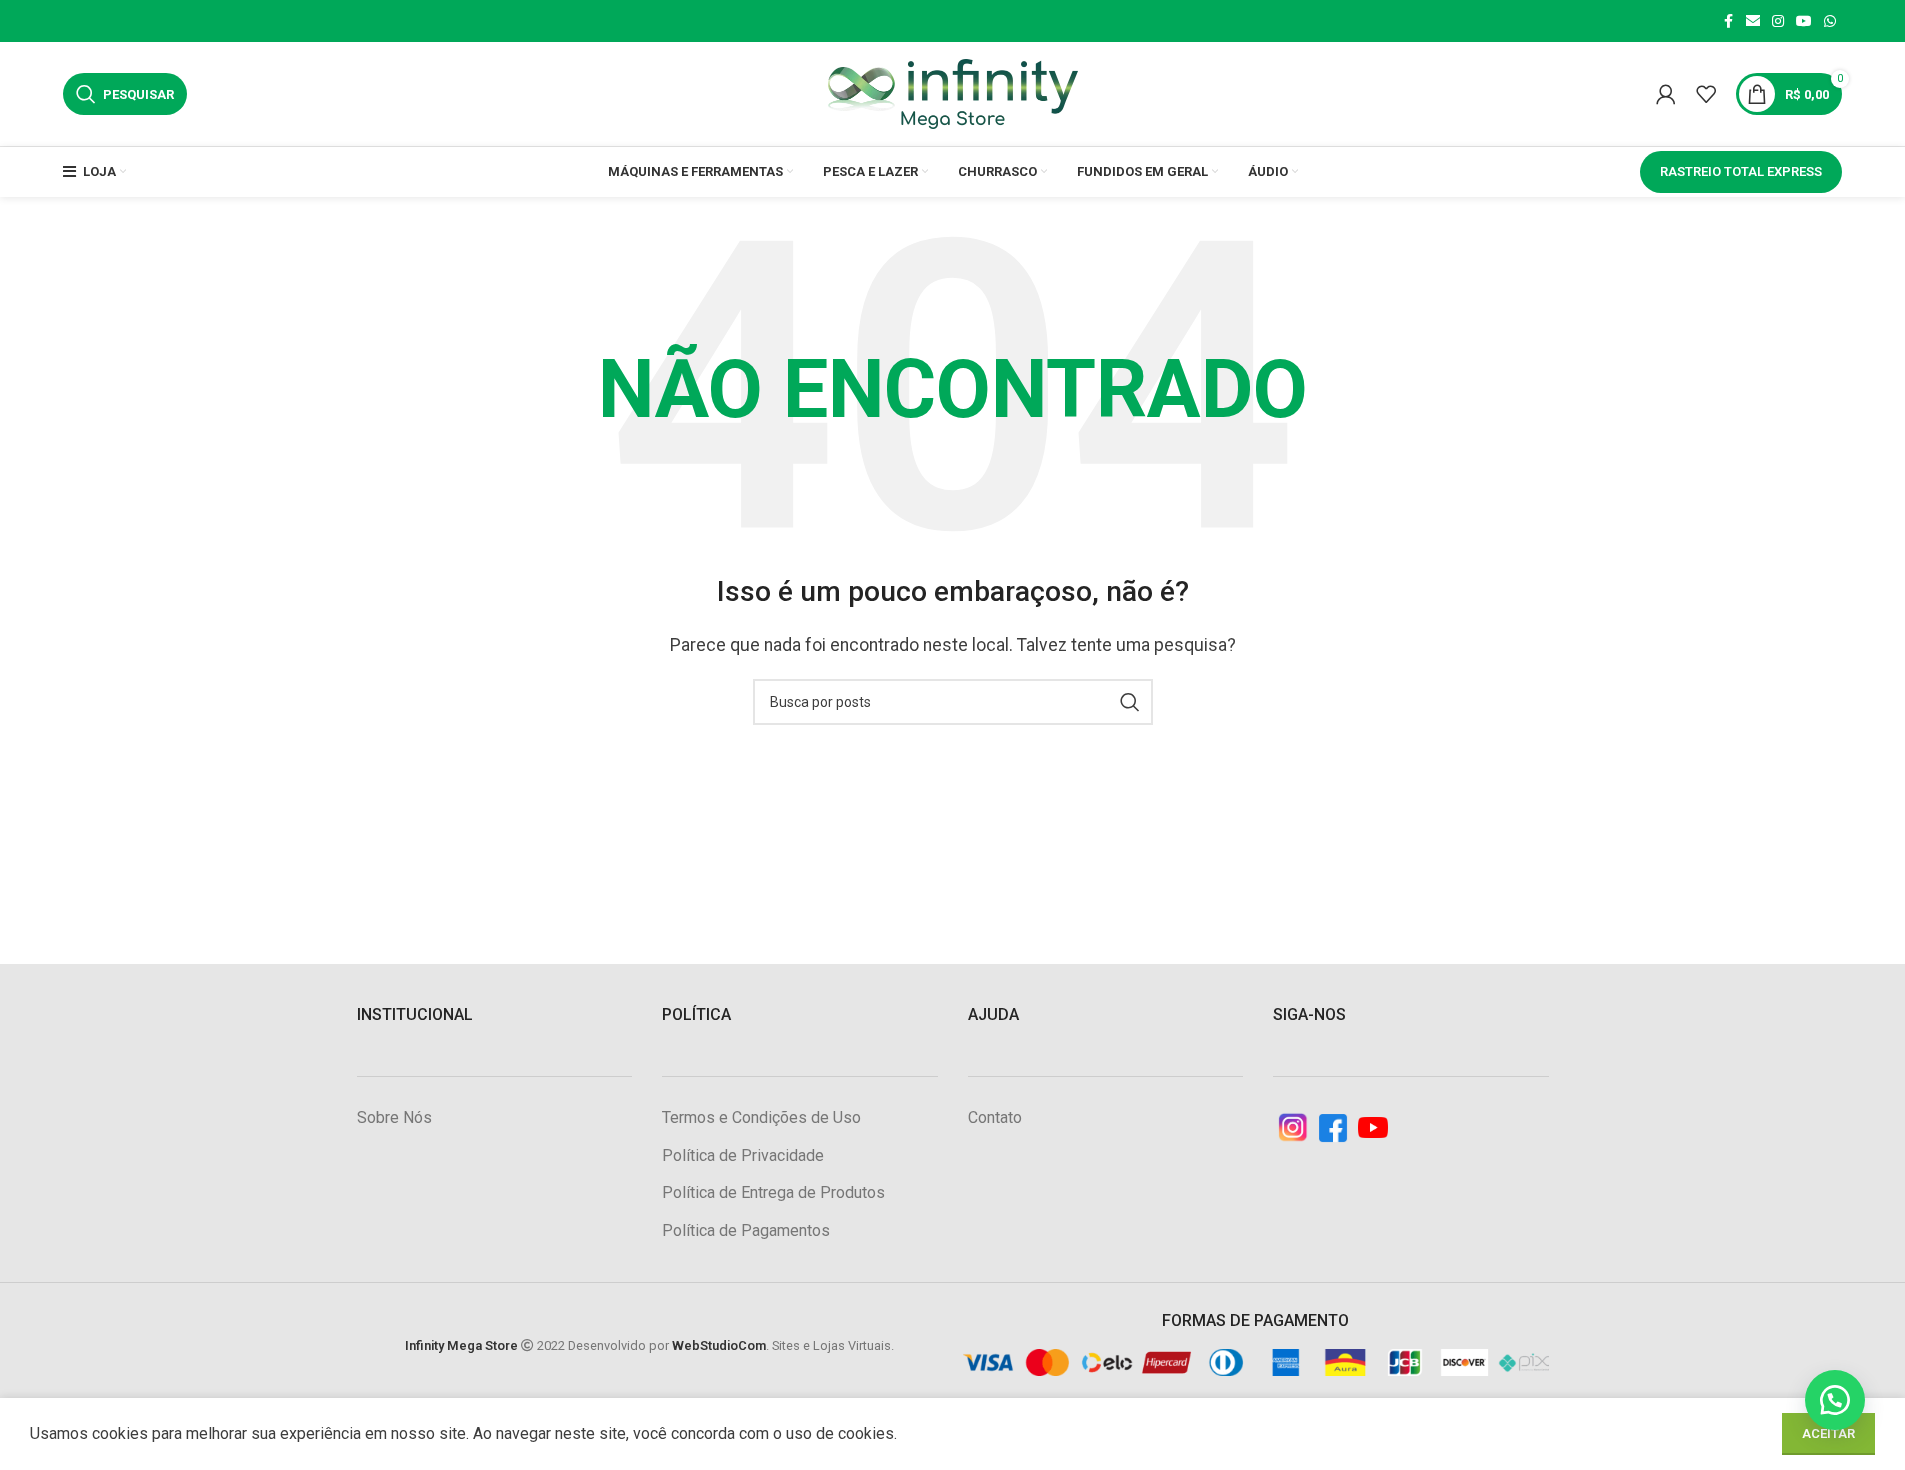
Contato (995, 1117)
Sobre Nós (394, 1117)
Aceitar (1828, 1433)
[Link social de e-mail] (1753, 21)
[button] (1835, 1400)
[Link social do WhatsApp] (1830, 21)
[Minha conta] (1666, 94)
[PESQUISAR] (1130, 702)
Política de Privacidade (743, 1155)
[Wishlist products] (1706, 94)
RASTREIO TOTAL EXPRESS (1741, 171)
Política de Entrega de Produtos (773, 1192)
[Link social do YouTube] (1804, 21)
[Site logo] (953, 92)
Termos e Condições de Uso (761, 1117)
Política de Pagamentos (746, 1230)
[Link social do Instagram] (1778, 21)
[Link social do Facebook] (1728, 21)
